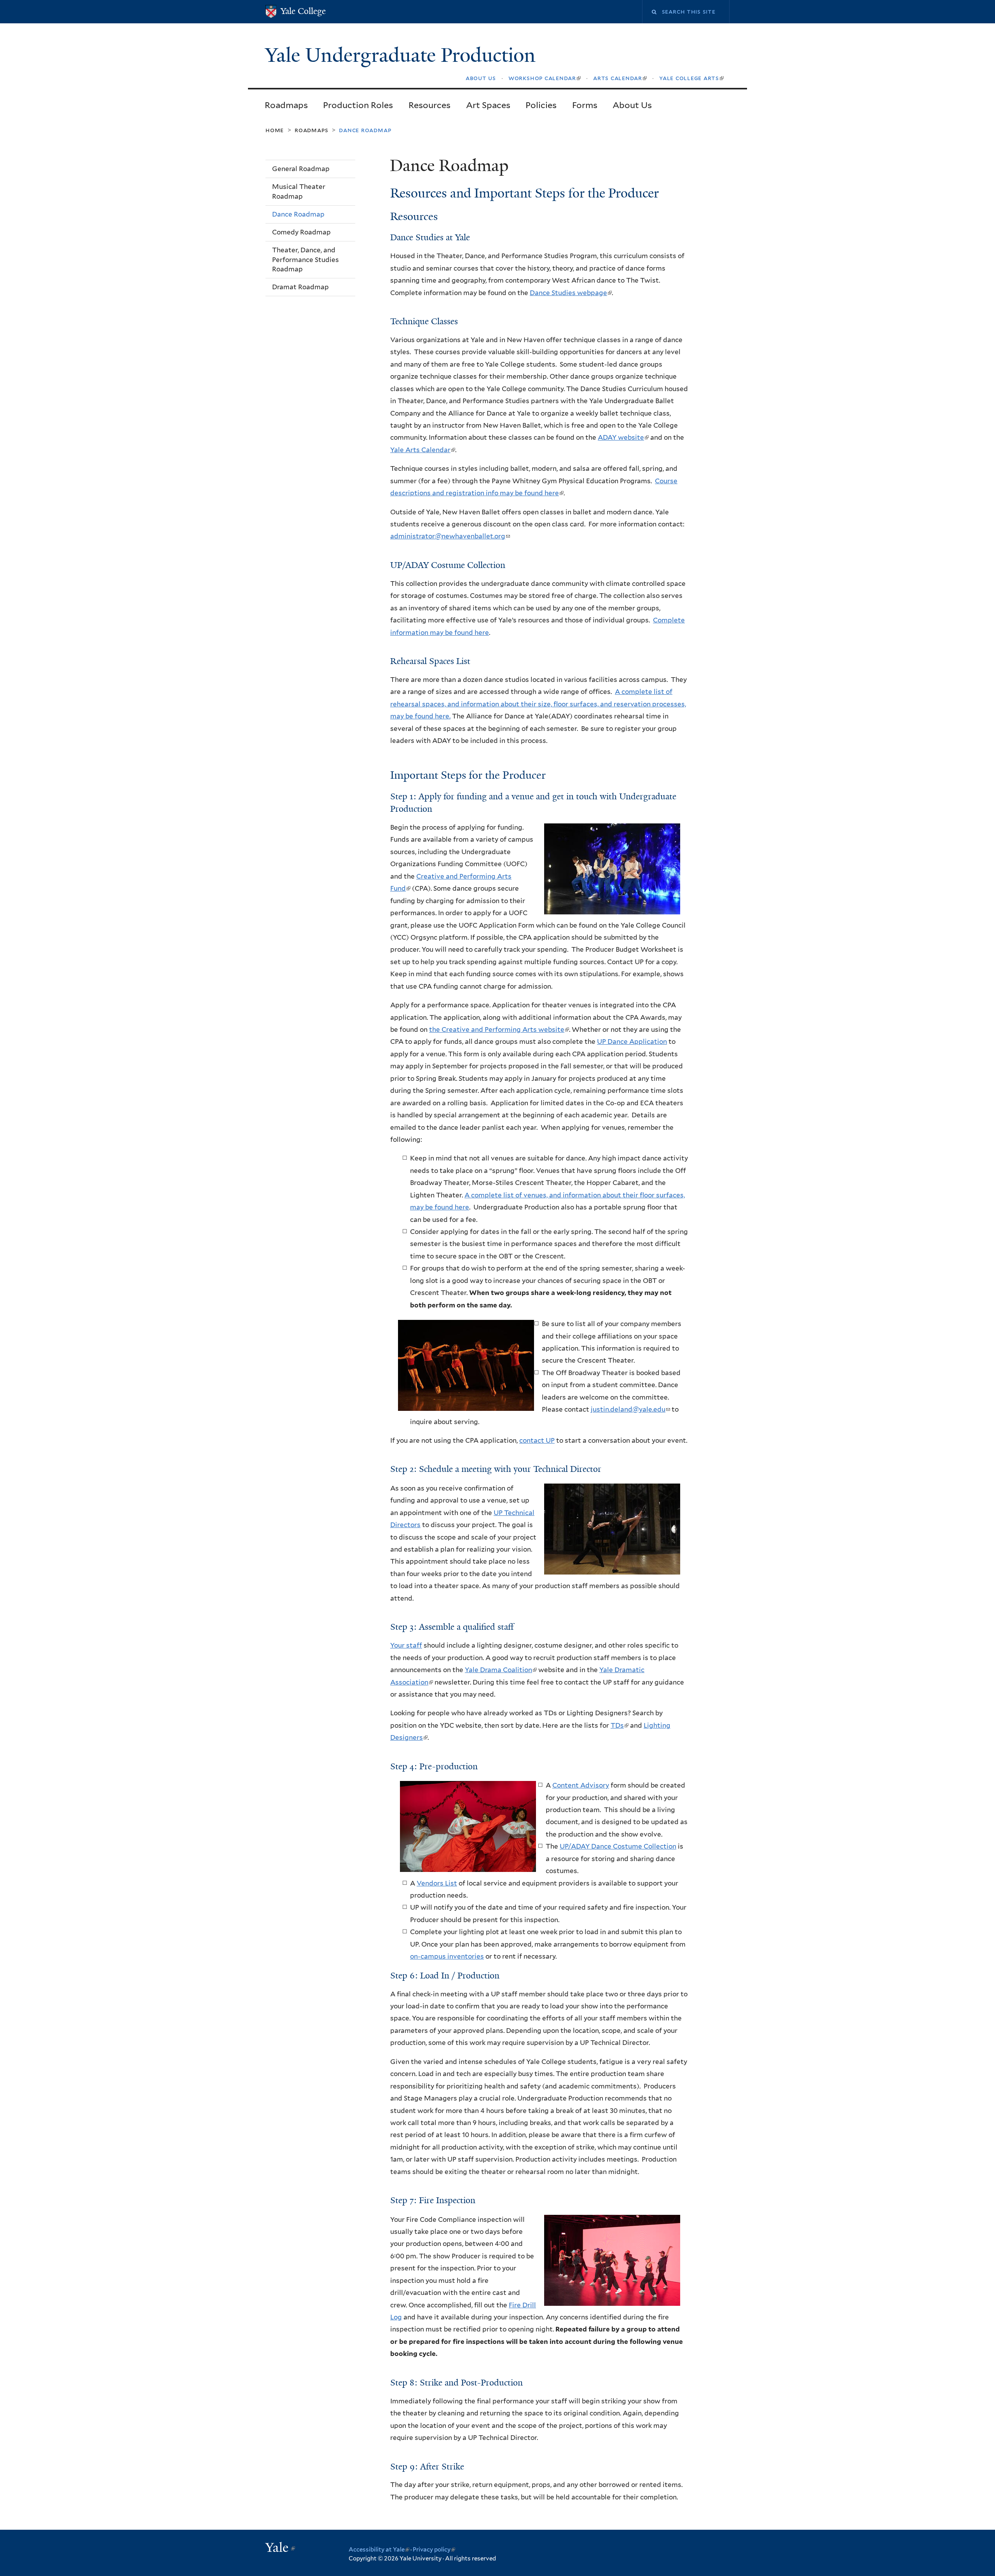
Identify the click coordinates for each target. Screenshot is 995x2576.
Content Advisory (581, 1785)
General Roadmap (301, 169)
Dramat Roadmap (300, 287)
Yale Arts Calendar (422, 450)
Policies (541, 105)
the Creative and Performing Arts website (499, 1029)
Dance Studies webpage (570, 293)
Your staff (406, 1645)
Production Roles (358, 105)
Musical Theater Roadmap (299, 191)
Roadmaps (286, 105)
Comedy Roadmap (301, 232)
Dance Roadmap (298, 214)
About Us (632, 105)
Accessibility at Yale (379, 2550)
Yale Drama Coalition (500, 1670)
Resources (429, 105)
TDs (619, 1725)
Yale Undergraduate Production (403, 55)
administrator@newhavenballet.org (450, 536)
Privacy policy (434, 2550)
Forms (585, 105)
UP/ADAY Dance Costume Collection (618, 1846)
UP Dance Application (632, 1042)
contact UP (537, 1440)
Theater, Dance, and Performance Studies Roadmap (305, 260)
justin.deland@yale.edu (630, 1409)
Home (275, 130)
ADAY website (623, 437)
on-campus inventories (447, 1956)
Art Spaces (488, 105)
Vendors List (437, 1883)
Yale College (303, 11)
